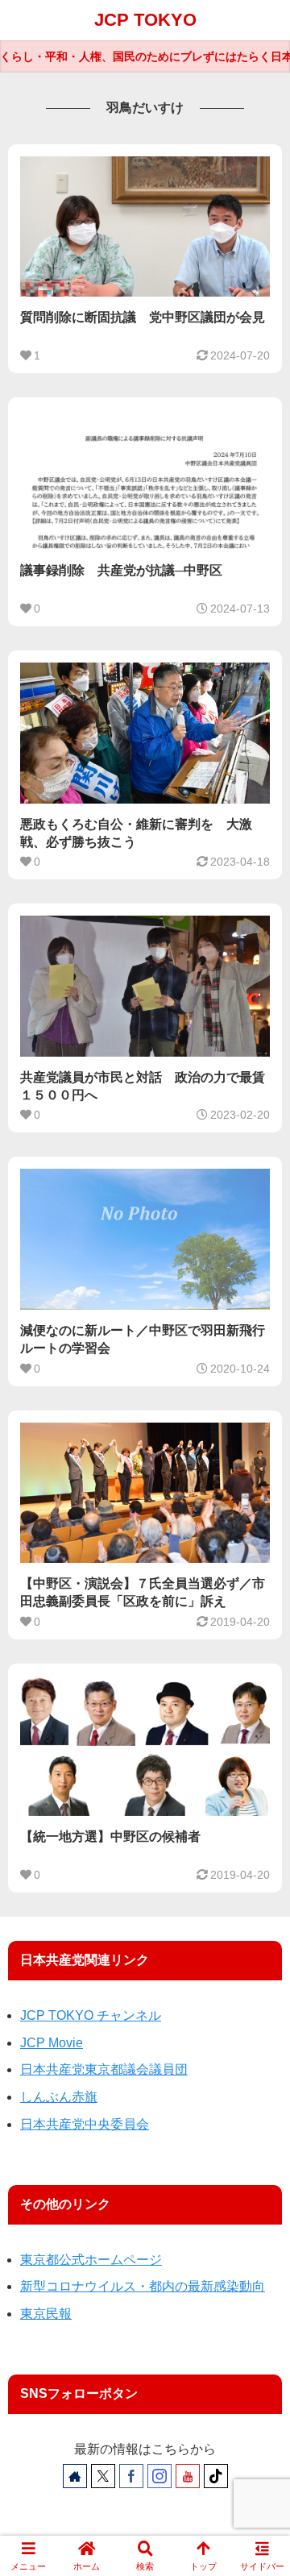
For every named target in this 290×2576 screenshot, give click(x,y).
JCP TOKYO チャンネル (91, 2015)
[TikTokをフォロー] (216, 2476)
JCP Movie (52, 2043)
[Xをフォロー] (103, 2476)
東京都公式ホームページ (91, 2260)
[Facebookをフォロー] (131, 2476)
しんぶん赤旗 (59, 2097)
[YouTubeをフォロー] (188, 2476)
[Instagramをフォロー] (159, 2476)
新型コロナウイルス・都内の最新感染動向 (143, 2286)
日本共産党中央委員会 (85, 2124)
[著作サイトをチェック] (75, 2476)
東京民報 (46, 2314)
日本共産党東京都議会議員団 (104, 2069)
